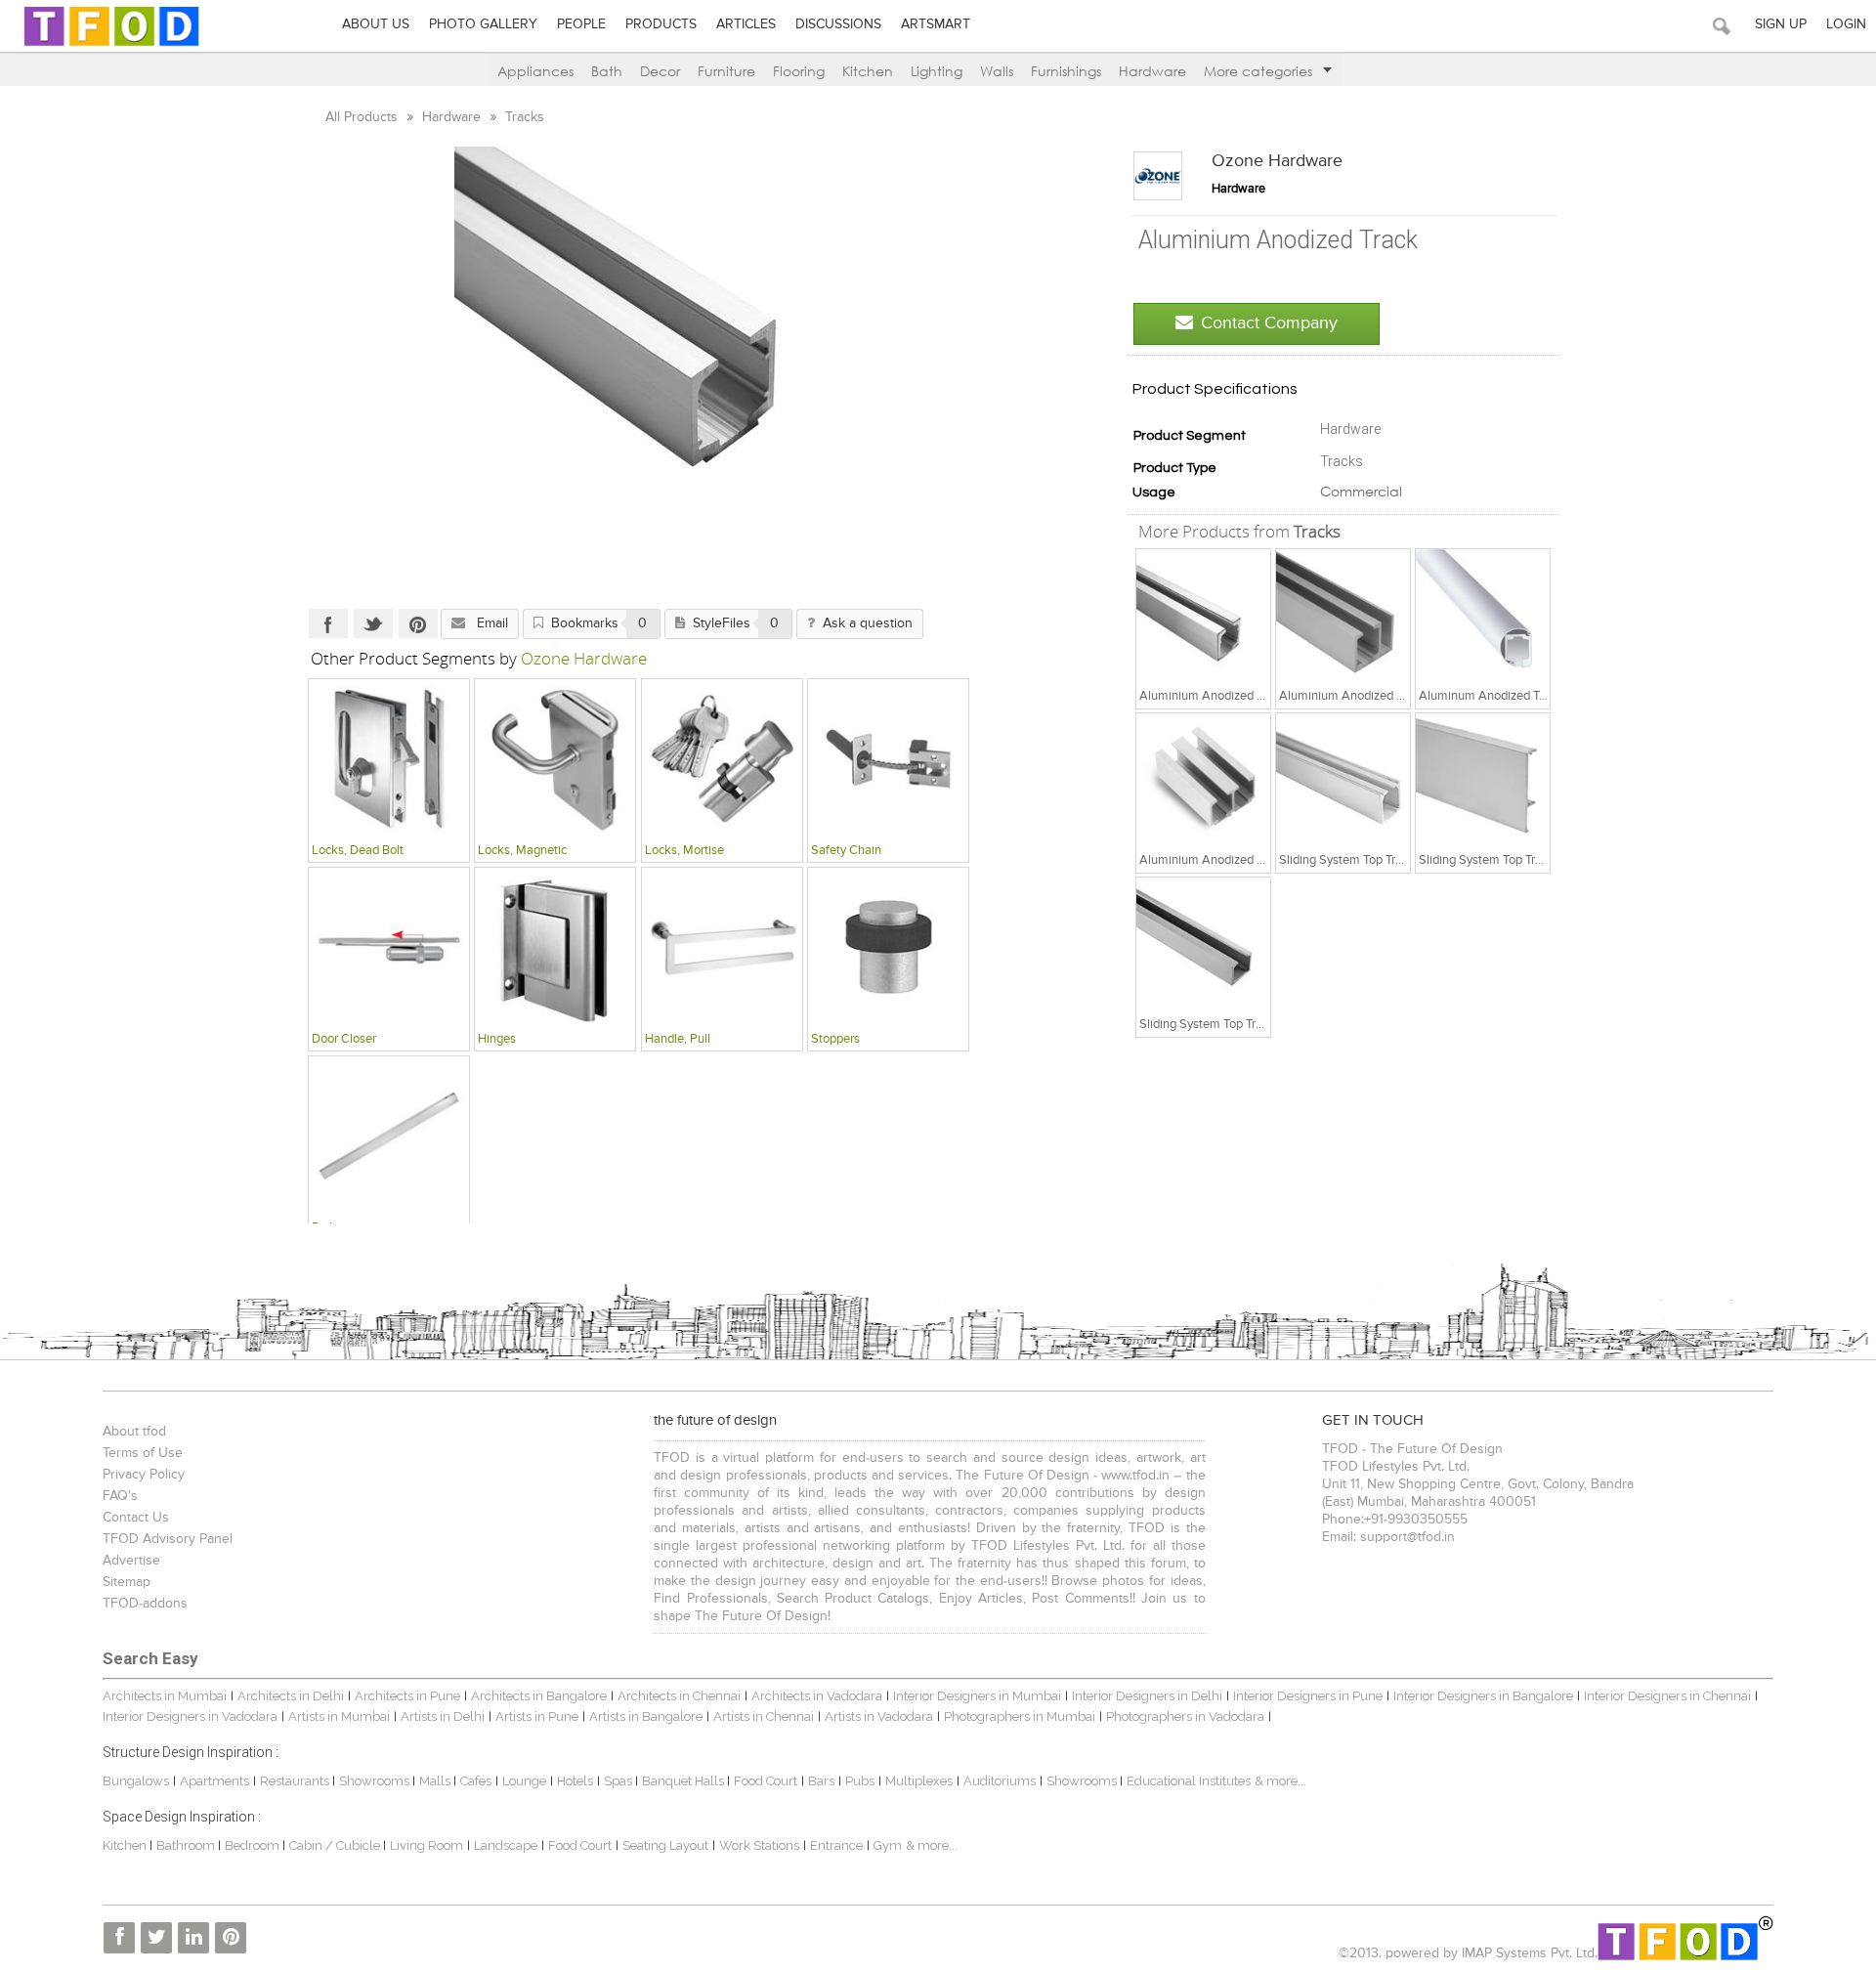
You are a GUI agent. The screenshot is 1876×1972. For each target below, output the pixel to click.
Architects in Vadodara (817, 1696)
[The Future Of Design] (111, 45)
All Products (363, 117)
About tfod (134, 1432)
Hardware (1152, 71)
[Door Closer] (389, 947)
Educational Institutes (1189, 1781)
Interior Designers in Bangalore (1483, 1696)
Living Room (426, 1845)
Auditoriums (1000, 1781)
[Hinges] (555, 947)
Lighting (937, 71)
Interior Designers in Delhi (1147, 1696)
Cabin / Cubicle (336, 1845)
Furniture (726, 71)
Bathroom (187, 1845)
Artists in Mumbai (339, 1716)
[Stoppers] (888, 947)
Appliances (535, 71)
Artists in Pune (537, 1716)
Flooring (799, 71)
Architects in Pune (407, 1696)
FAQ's (120, 1496)
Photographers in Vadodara (1185, 1716)
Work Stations (759, 1845)
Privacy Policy (144, 1475)
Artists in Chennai (764, 1716)
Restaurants (296, 1781)
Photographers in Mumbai (1020, 1716)
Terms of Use (143, 1453)
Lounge (524, 1781)
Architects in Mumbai (165, 1696)
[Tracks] (1204, 616)
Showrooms (376, 1781)
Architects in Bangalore (539, 1696)
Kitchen (868, 71)
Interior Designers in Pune (1308, 1696)
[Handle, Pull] (722, 947)
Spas (619, 1781)
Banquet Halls (684, 1781)
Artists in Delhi (443, 1716)
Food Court (766, 1781)
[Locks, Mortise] (722, 758)
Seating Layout (665, 1845)
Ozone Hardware (1277, 161)
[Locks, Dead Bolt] (389, 758)
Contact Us (136, 1518)
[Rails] (389, 1136)
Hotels (575, 1781)
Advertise (131, 1561)
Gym (888, 1845)
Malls (436, 1781)
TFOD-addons (145, 1604)
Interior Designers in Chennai (1667, 1696)
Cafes (476, 1781)
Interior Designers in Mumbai (977, 1696)
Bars (821, 1781)
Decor (660, 71)
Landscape (506, 1845)
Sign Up (1781, 24)
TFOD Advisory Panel (168, 1539)
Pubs (860, 1781)
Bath (607, 71)
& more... (1280, 1781)
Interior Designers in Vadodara (190, 1716)
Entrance (836, 1845)
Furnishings (1066, 71)
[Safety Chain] (888, 758)
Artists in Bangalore (646, 1716)
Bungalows (136, 1781)
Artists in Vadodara (879, 1716)
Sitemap (127, 1582)
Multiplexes (919, 1781)
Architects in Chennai (679, 1696)
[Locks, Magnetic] (555, 758)
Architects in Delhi (291, 1696)
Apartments (214, 1781)
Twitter (373, 623)
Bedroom (254, 1845)
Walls (997, 71)
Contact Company (1269, 323)
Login (1846, 24)
